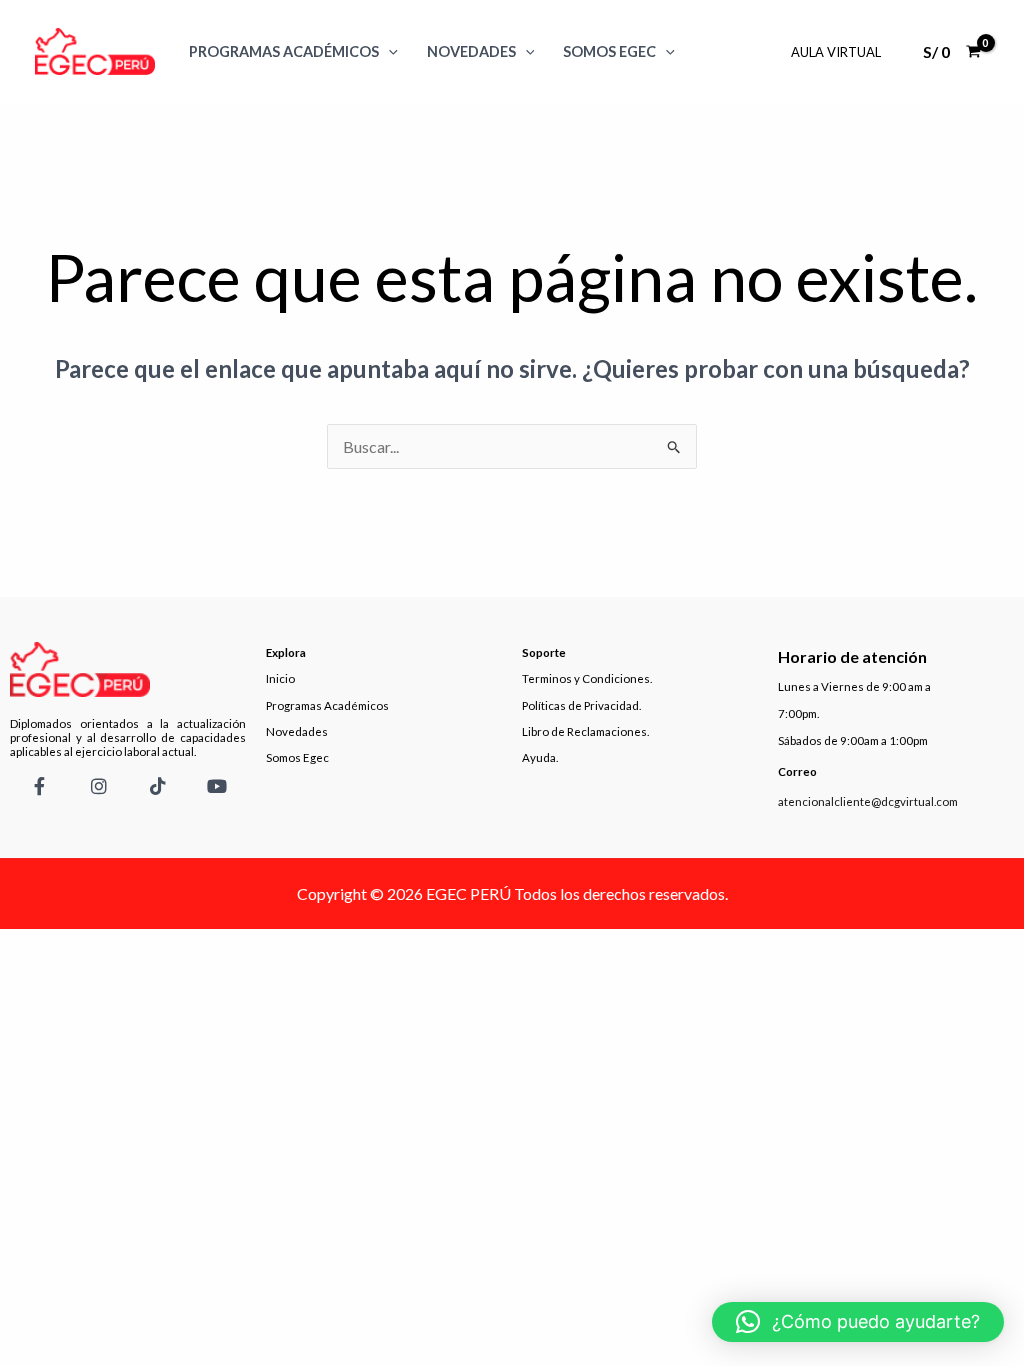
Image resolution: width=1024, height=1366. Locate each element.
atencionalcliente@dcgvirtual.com (868, 801)
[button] (858, 1322)
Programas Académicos (284, 51)
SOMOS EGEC (609, 51)
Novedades (471, 51)
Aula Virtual (836, 52)
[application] (388, 51)
